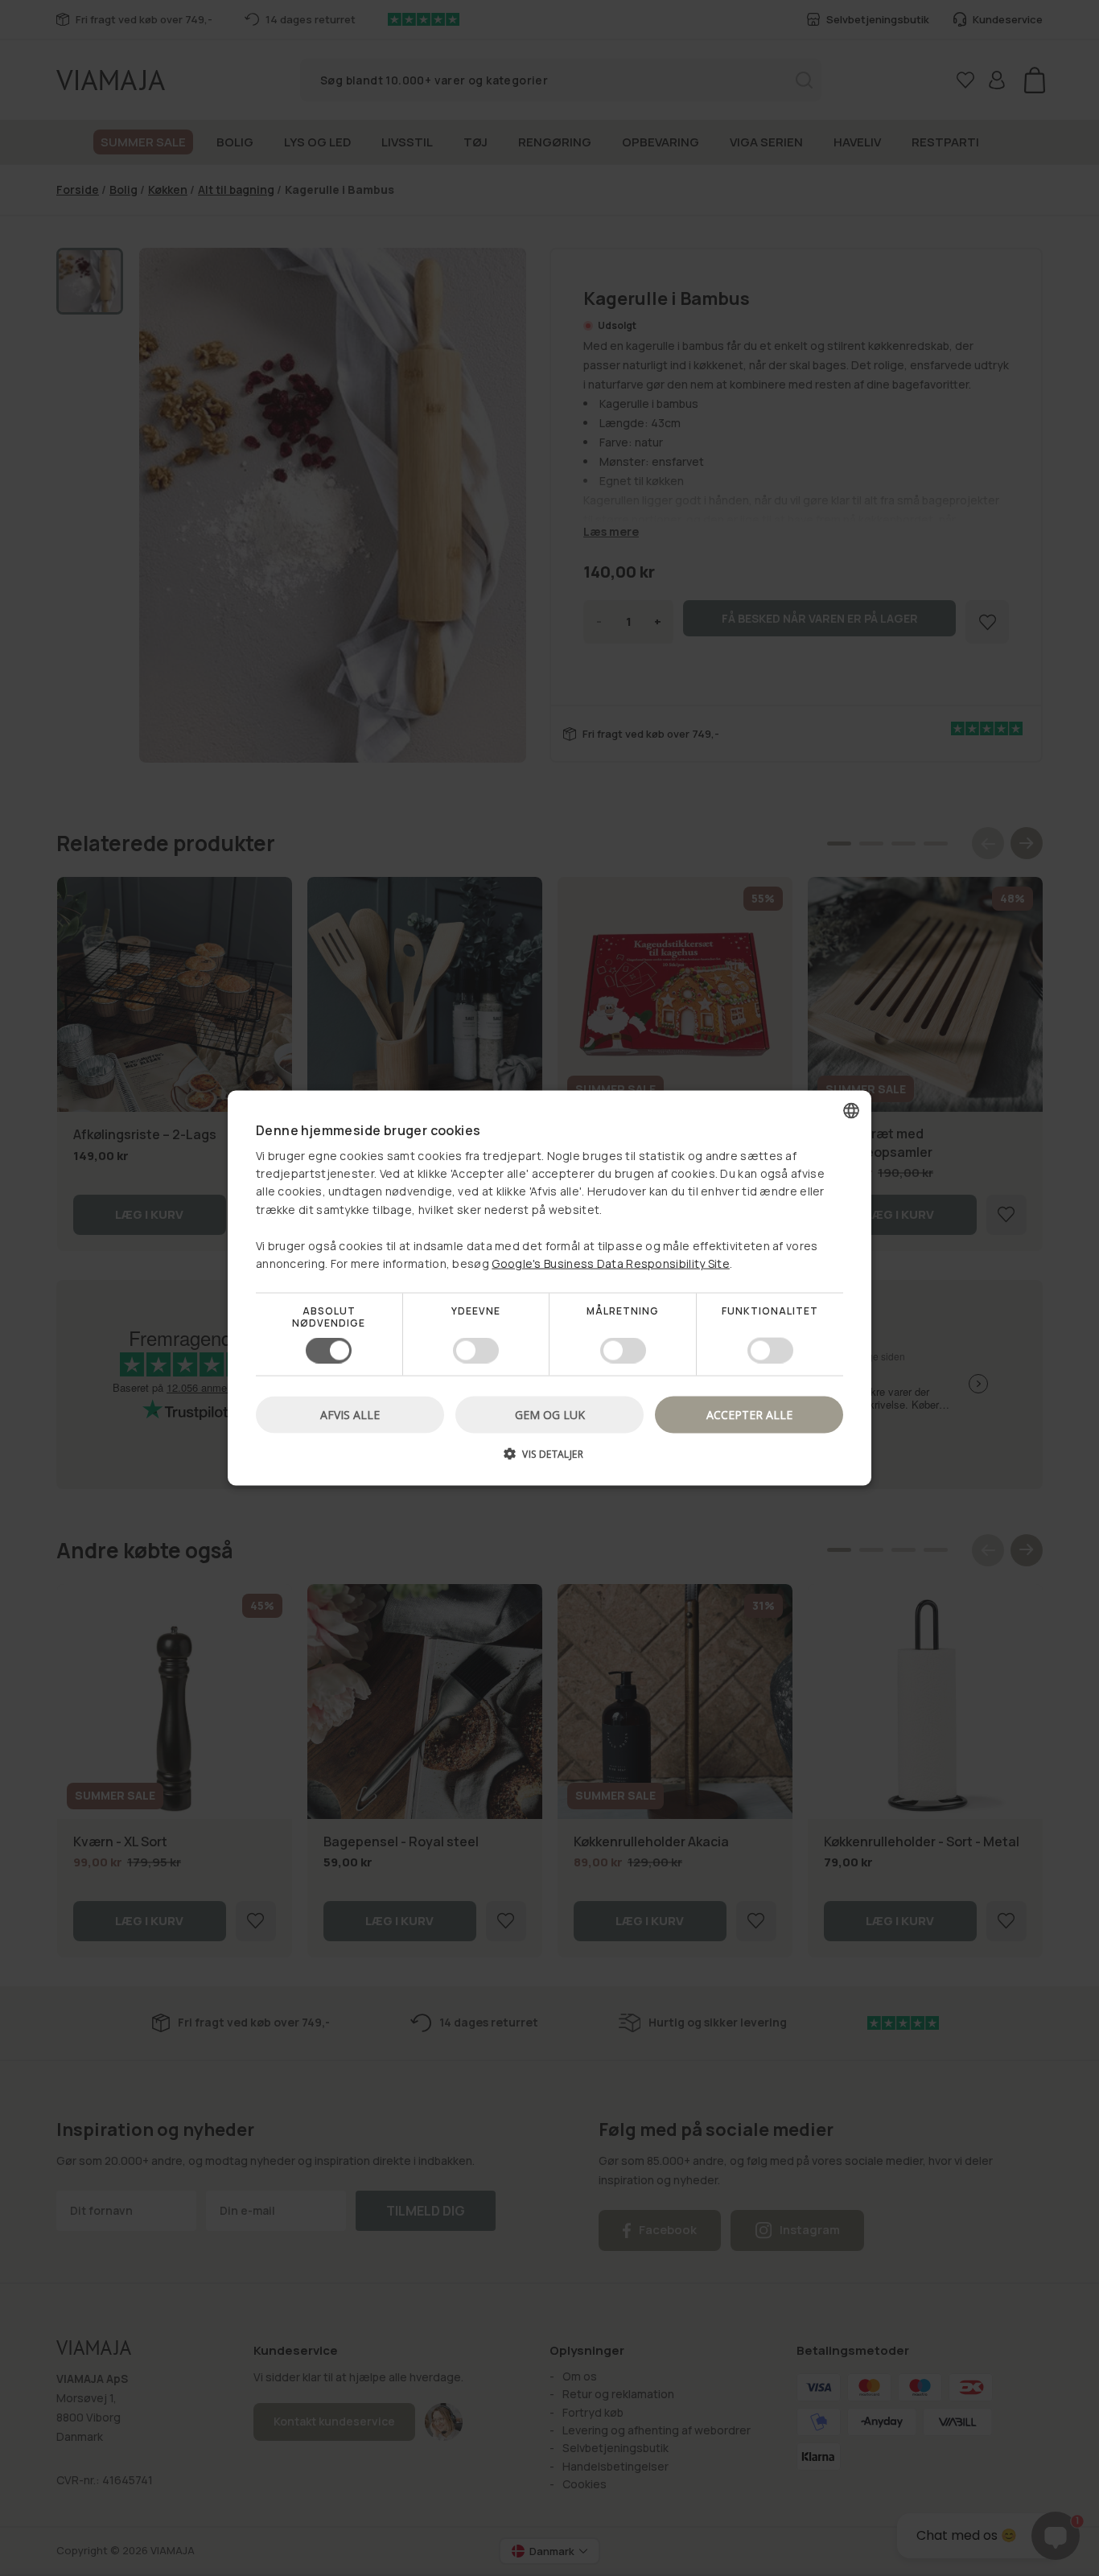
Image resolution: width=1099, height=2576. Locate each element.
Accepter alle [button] (749, 1414)
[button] (549, 1459)
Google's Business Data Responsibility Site (611, 1263)
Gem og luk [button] (550, 1414)
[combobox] (851, 1111)
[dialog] (549, 1288)
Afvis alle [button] (350, 1414)
